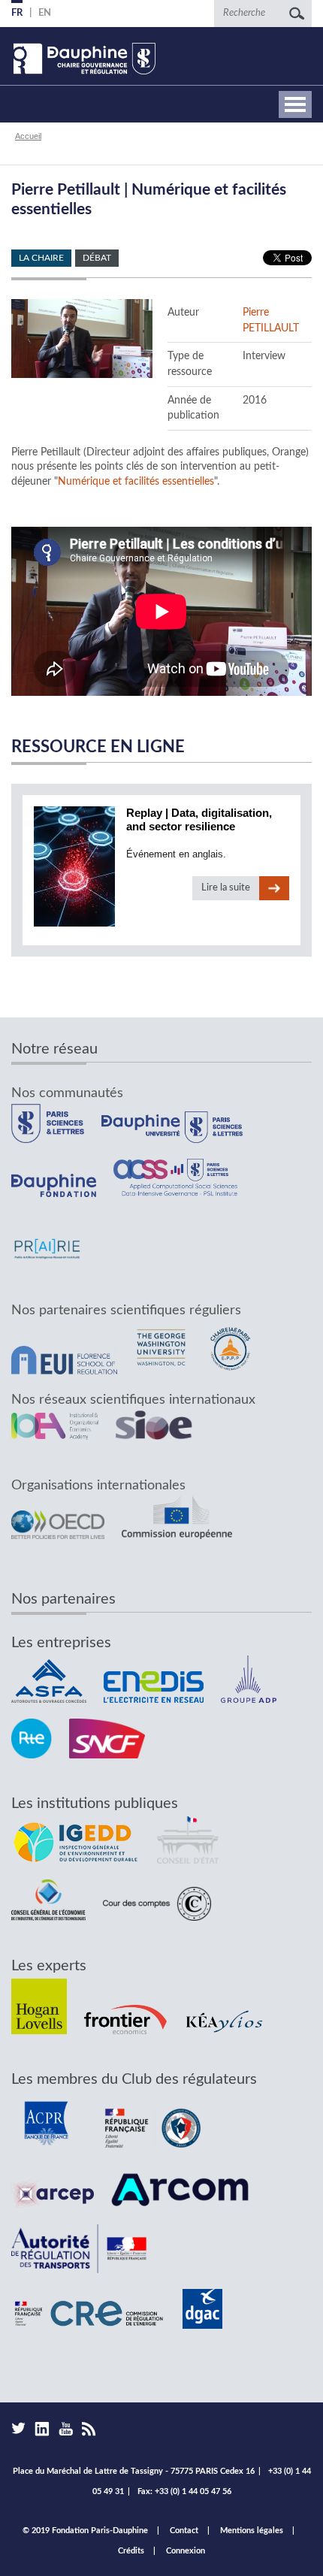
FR (17, 13)
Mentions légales (252, 2531)
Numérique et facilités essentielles (136, 482)
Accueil (28, 136)
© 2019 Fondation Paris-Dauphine (85, 2531)
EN (45, 13)
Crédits (131, 2551)
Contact (184, 2531)
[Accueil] (83, 59)
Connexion (186, 2551)
